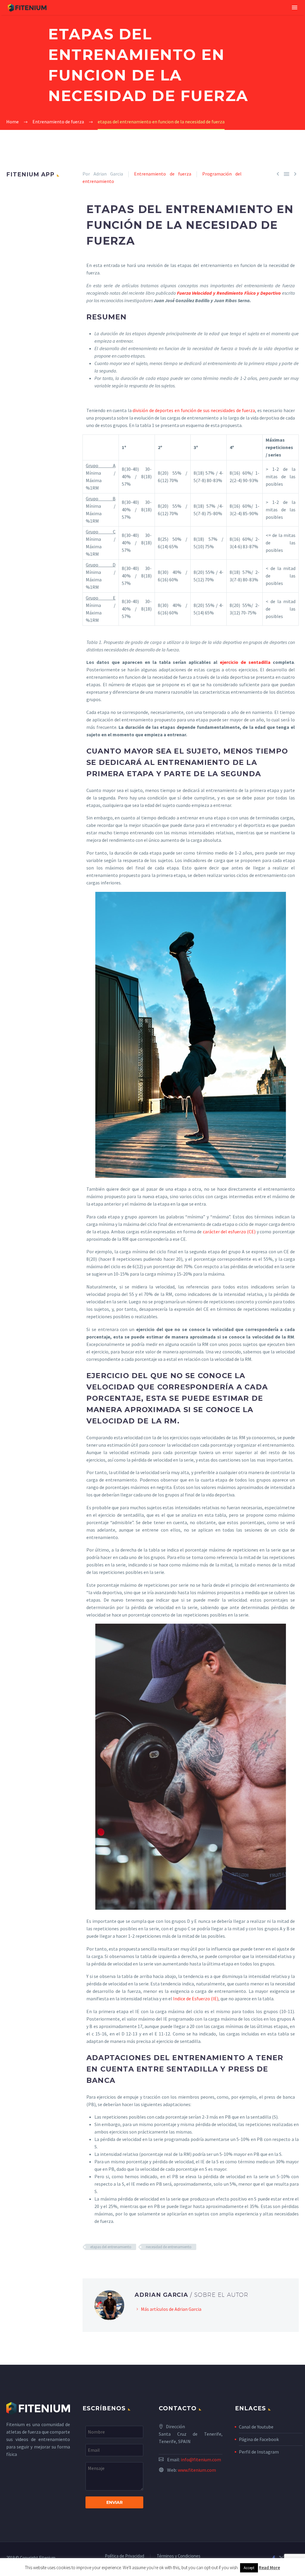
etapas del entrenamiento (111, 2247)
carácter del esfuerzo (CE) (229, 1232)
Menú (295, 7)
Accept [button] (249, 2568)
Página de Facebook (259, 2439)
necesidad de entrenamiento (169, 2247)
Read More (269, 2568)
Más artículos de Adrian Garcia (171, 2309)
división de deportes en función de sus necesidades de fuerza (194, 410)
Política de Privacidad (125, 2556)
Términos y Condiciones (179, 2556)
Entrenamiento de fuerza (162, 174)
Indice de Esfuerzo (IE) (196, 1999)
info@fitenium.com (201, 2459)
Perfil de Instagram (259, 2452)
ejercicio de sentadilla (244, 662)
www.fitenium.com (197, 2470)
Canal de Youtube (256, 2427)
